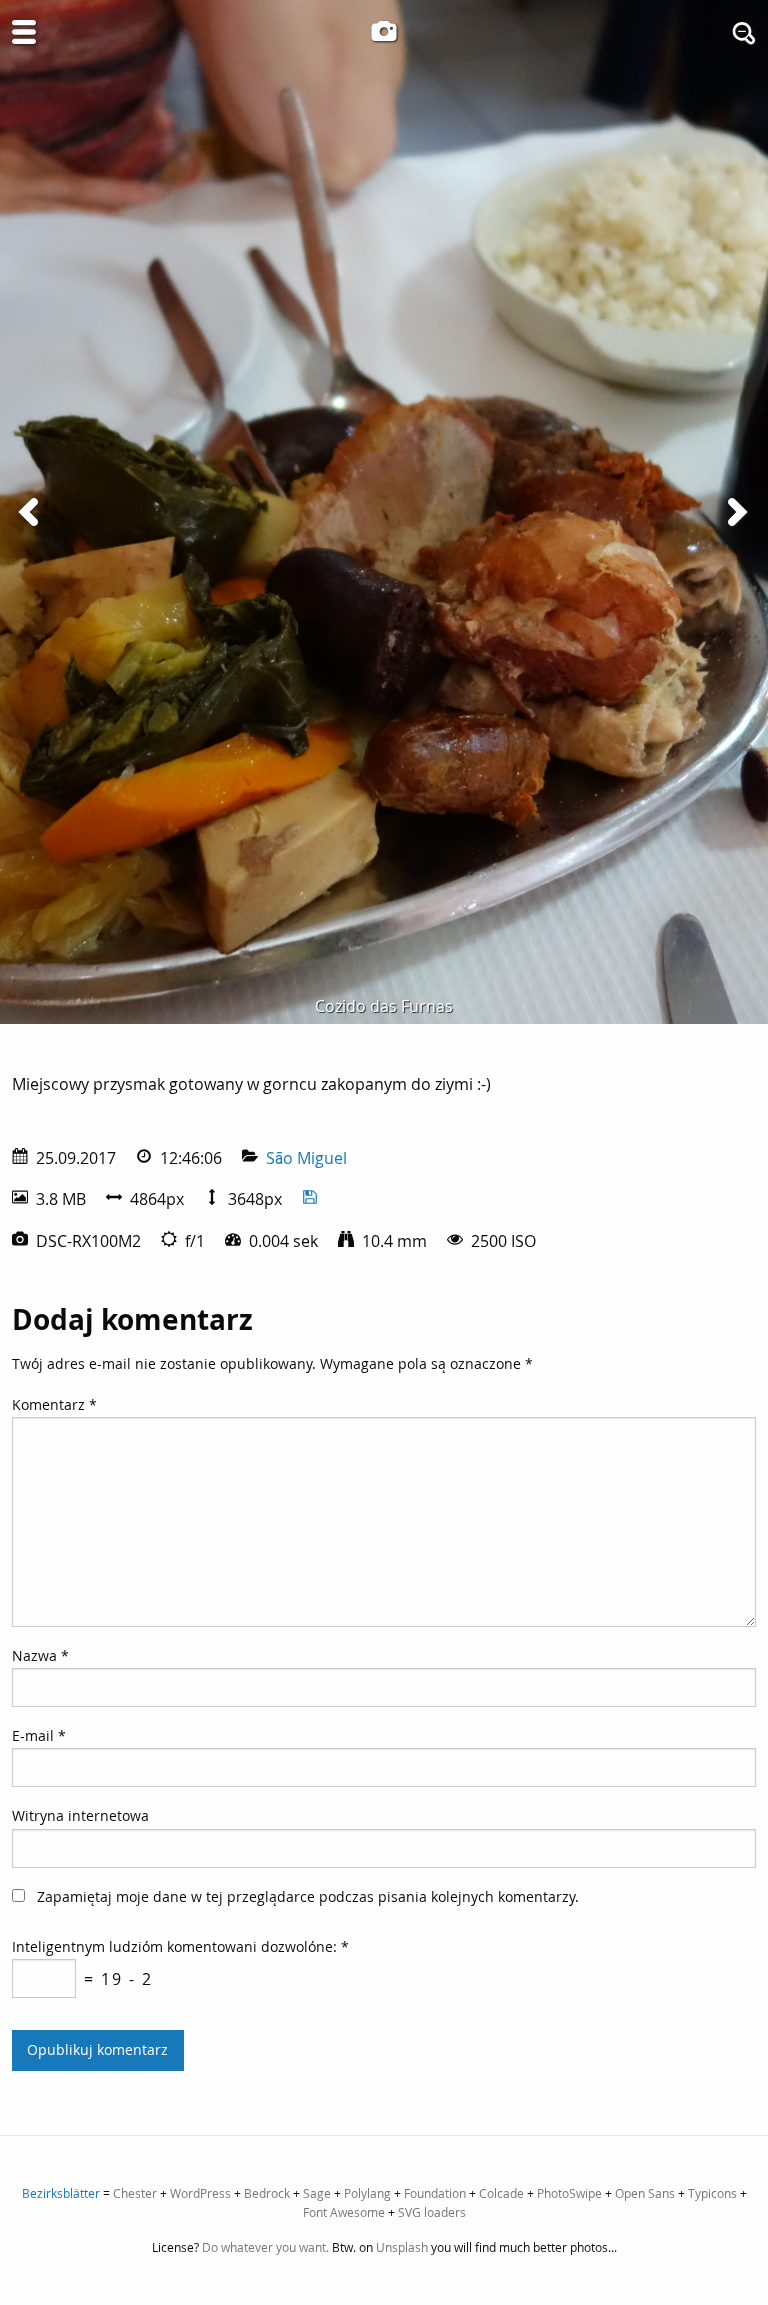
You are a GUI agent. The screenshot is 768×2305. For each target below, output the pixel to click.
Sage (317, 2193)
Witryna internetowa (80, 1815)
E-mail (39, 1735)
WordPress (200, 2193)
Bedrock (267, 2193)
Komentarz (54, 1404)
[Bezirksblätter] (384, 31)
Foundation (435, 2193)
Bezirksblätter (61, 2193)
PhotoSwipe (569, 2193)
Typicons (712, 2193)
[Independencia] (736, 512)
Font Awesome (344, 2212)
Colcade (501, 2193)
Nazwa (40, 1655)
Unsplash (402, 2247)
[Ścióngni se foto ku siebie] (310, 1199)
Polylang (367, 2193)
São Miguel (306, 1158)
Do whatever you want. (265, 2247)
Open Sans (645, 2193)
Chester (135, 2193)
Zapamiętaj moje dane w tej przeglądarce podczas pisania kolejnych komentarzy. (308, 1896)
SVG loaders (432, 2212)
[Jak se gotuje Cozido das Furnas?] (32, 512)
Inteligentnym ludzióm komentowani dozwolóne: (180, 1946)
